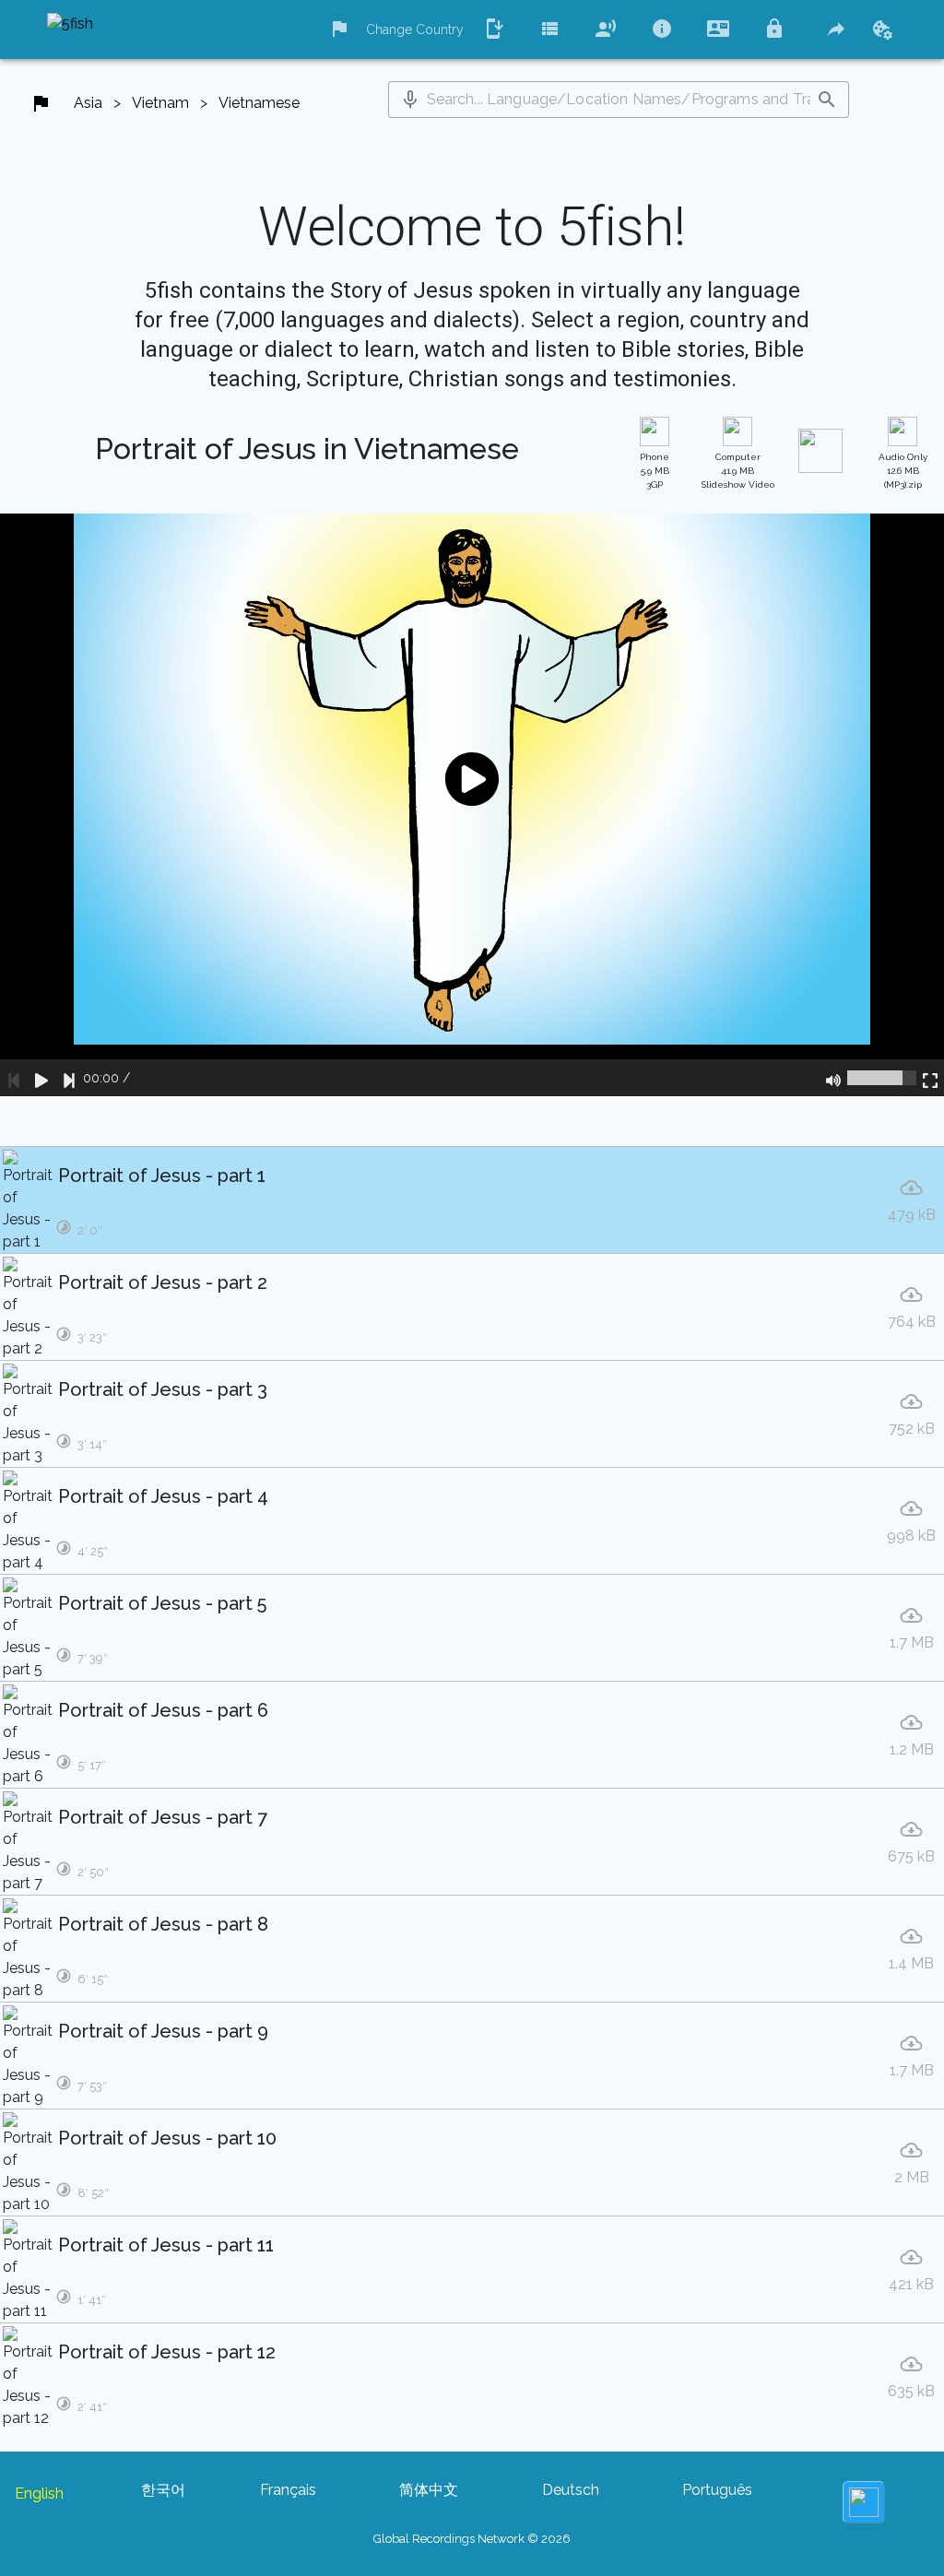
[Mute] (833, 1078)
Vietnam (160, 103)
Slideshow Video (738, 471)
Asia (88, 103)
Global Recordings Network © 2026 (472, 2539)
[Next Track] (69, 1078)
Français (288, 2490)
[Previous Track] (14, 1078)
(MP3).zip (903, 471)
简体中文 (429, 2490)
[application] (472, 805)
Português (717, 2490)
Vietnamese (259, 103)
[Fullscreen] (930, 1078)
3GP (655, 471)
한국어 (163, 2490)
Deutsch (571, 2490)
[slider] (882, 1078)
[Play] (41, 1078)
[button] (410, 100)
